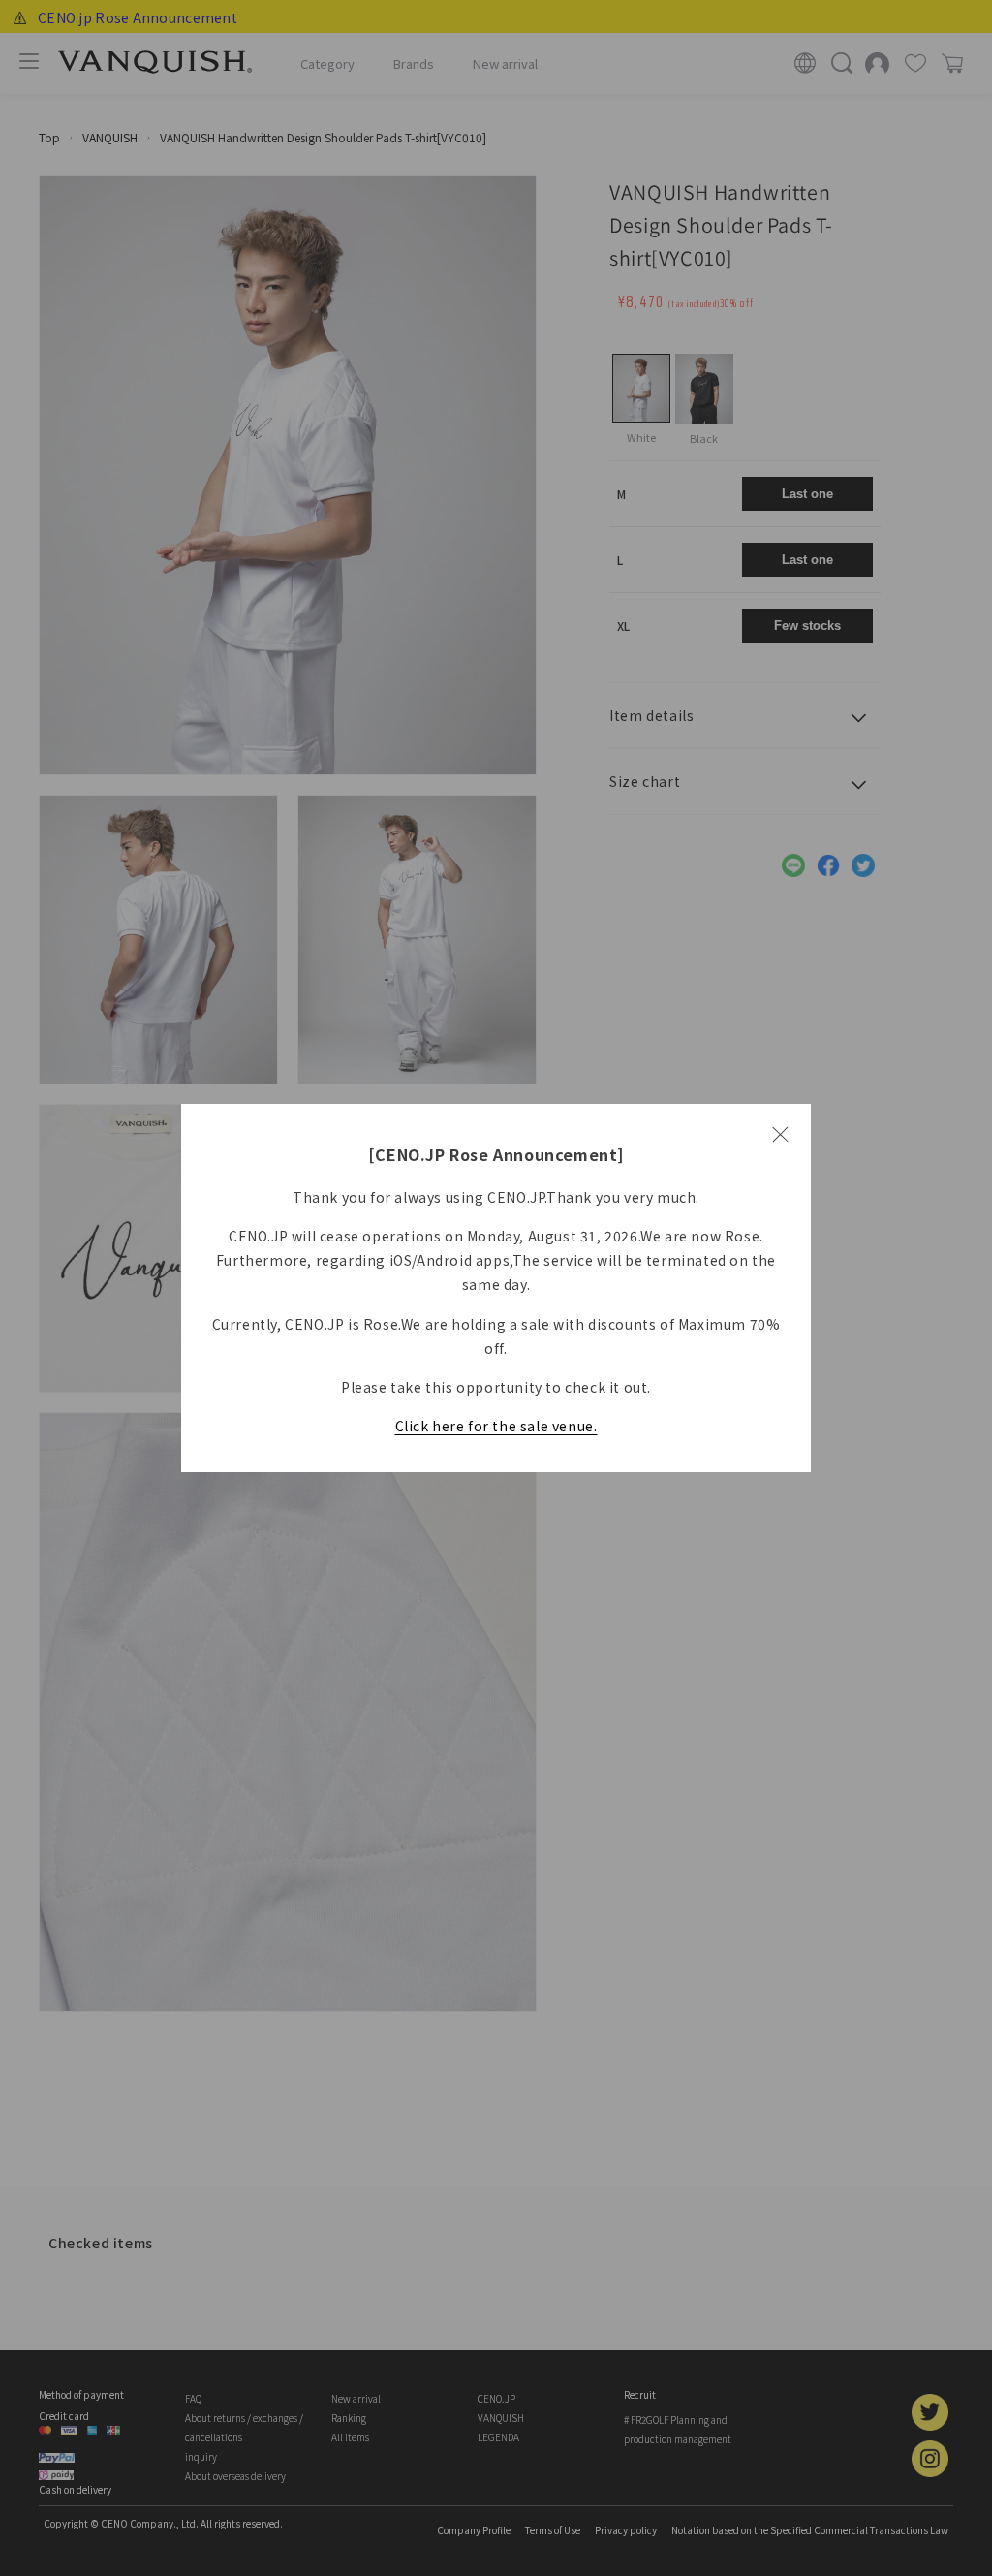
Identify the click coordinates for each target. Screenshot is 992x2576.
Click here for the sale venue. (496, 1426)
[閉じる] (780, 1135)
